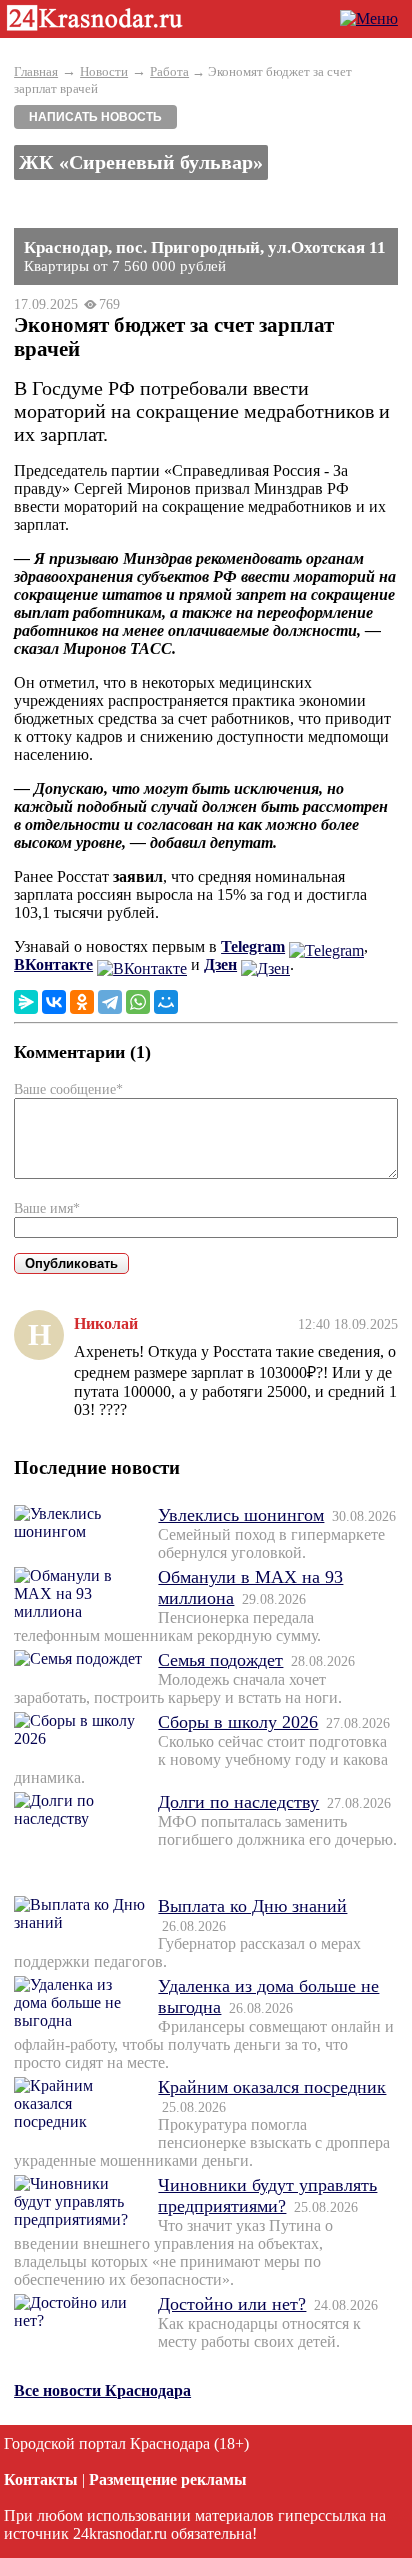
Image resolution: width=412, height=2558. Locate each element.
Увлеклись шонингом (241, 1515)
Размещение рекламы (168, 2479)
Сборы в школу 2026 (238, 1722)
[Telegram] (110, 1002)
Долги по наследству (238, 1802)
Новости (104, 71)
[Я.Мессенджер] (26, 1002)
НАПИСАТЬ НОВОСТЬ (95, 117)
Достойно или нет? (232, 2304)
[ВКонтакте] (54, 1002)
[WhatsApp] (138, 1002)
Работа (169, 71)
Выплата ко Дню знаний (252, 1906)
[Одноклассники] (82, 1002)
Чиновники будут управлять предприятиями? (267, 2195)
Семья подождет (220, 1660)
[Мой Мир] (166, 1002)
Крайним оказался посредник (272, 2087)
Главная (36, 71)
